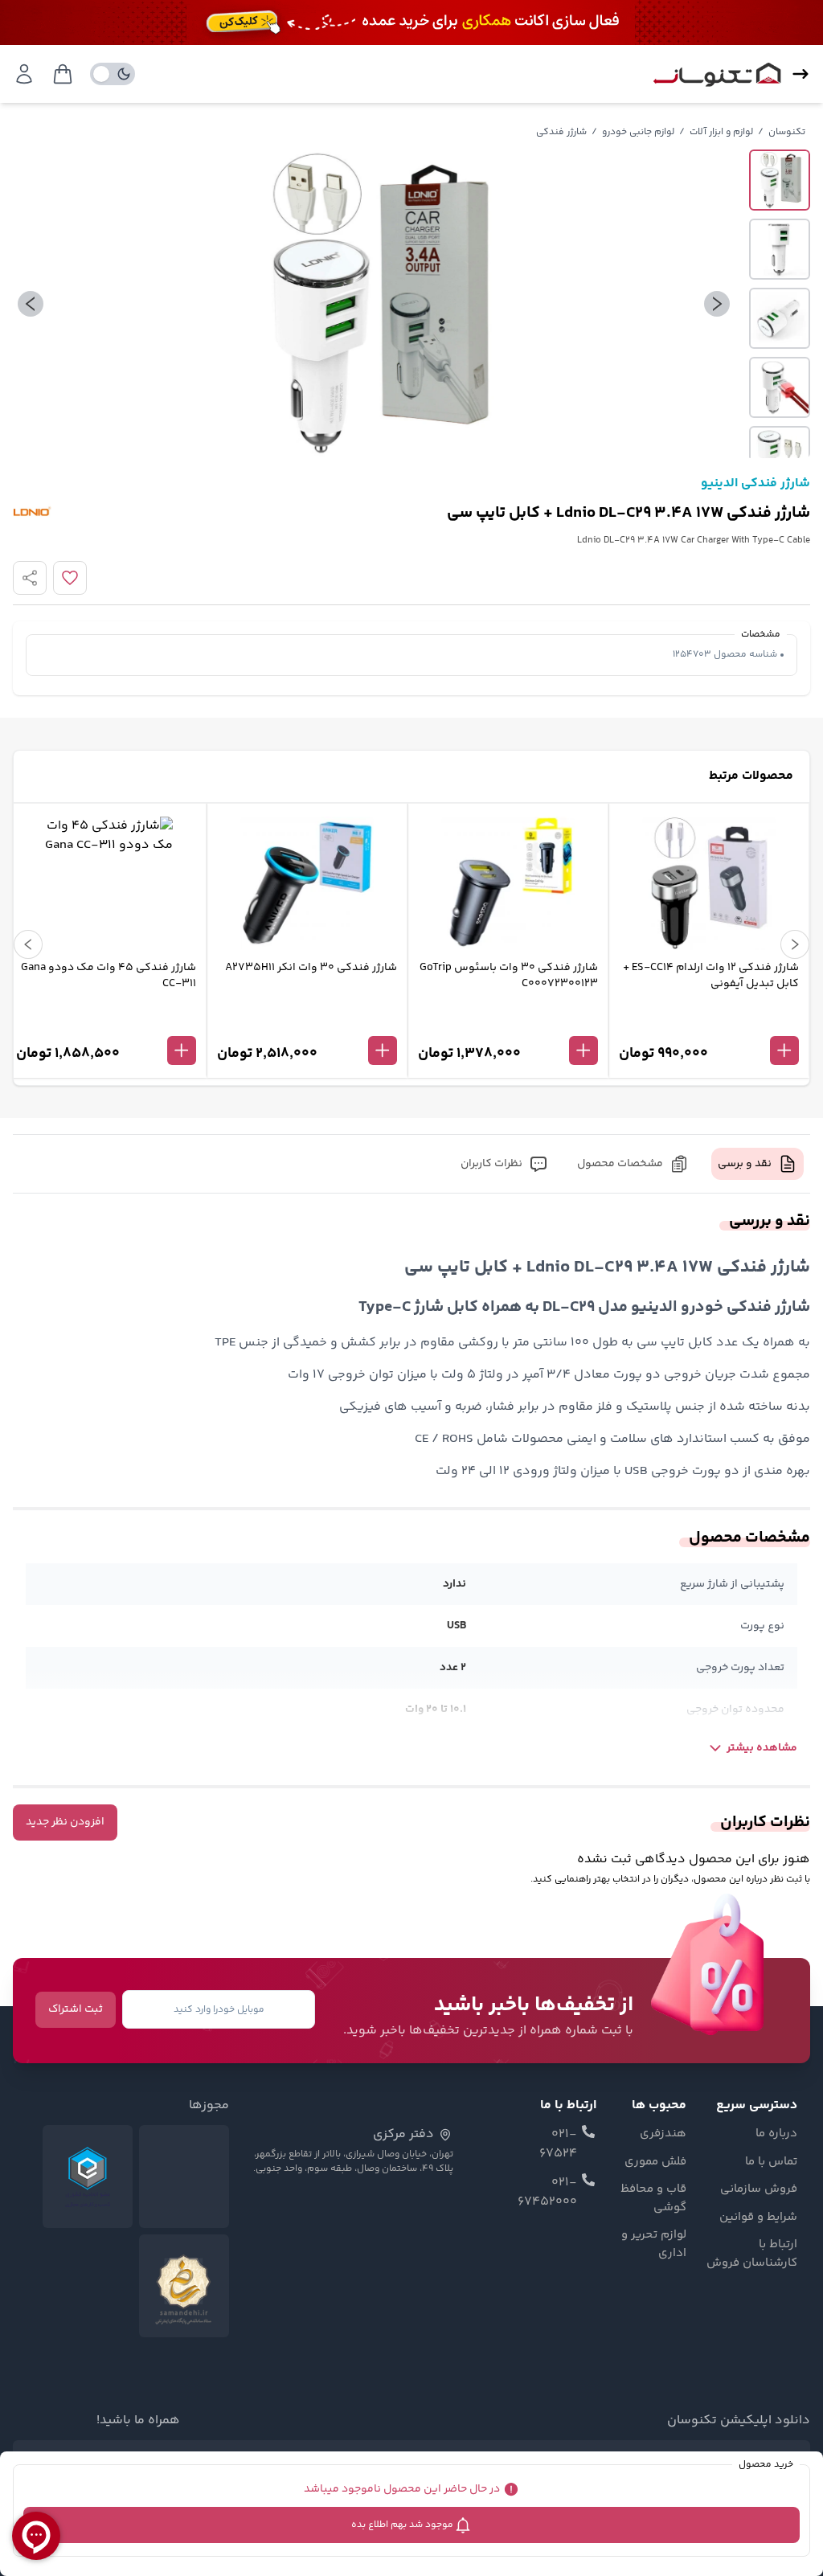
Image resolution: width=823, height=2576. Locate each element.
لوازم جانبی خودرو (638, 132)
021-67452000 (547, 2193)
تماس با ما (771, 2162)
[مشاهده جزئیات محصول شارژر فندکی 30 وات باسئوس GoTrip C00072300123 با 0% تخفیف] (508, 1024)
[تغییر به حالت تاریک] (113, 74)
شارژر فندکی (561, 132)
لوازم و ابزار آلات (721, 132)
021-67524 (558, 2144)
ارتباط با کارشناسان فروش (752, 2254)
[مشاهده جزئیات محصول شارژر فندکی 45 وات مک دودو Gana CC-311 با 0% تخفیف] (106, 1024)
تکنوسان (787, 132)
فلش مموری (655, 2162)
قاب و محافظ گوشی (653, 2199)
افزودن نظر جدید (65, 1822)
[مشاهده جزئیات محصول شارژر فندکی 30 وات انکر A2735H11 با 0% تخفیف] (307, 1024)
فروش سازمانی (759, 2189)
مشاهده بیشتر (762, 1748)
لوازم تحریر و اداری (653, 2244)
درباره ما (776, 2134)
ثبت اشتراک (76, 2009)
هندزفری (663, 2134)
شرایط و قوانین (758, 2218)
